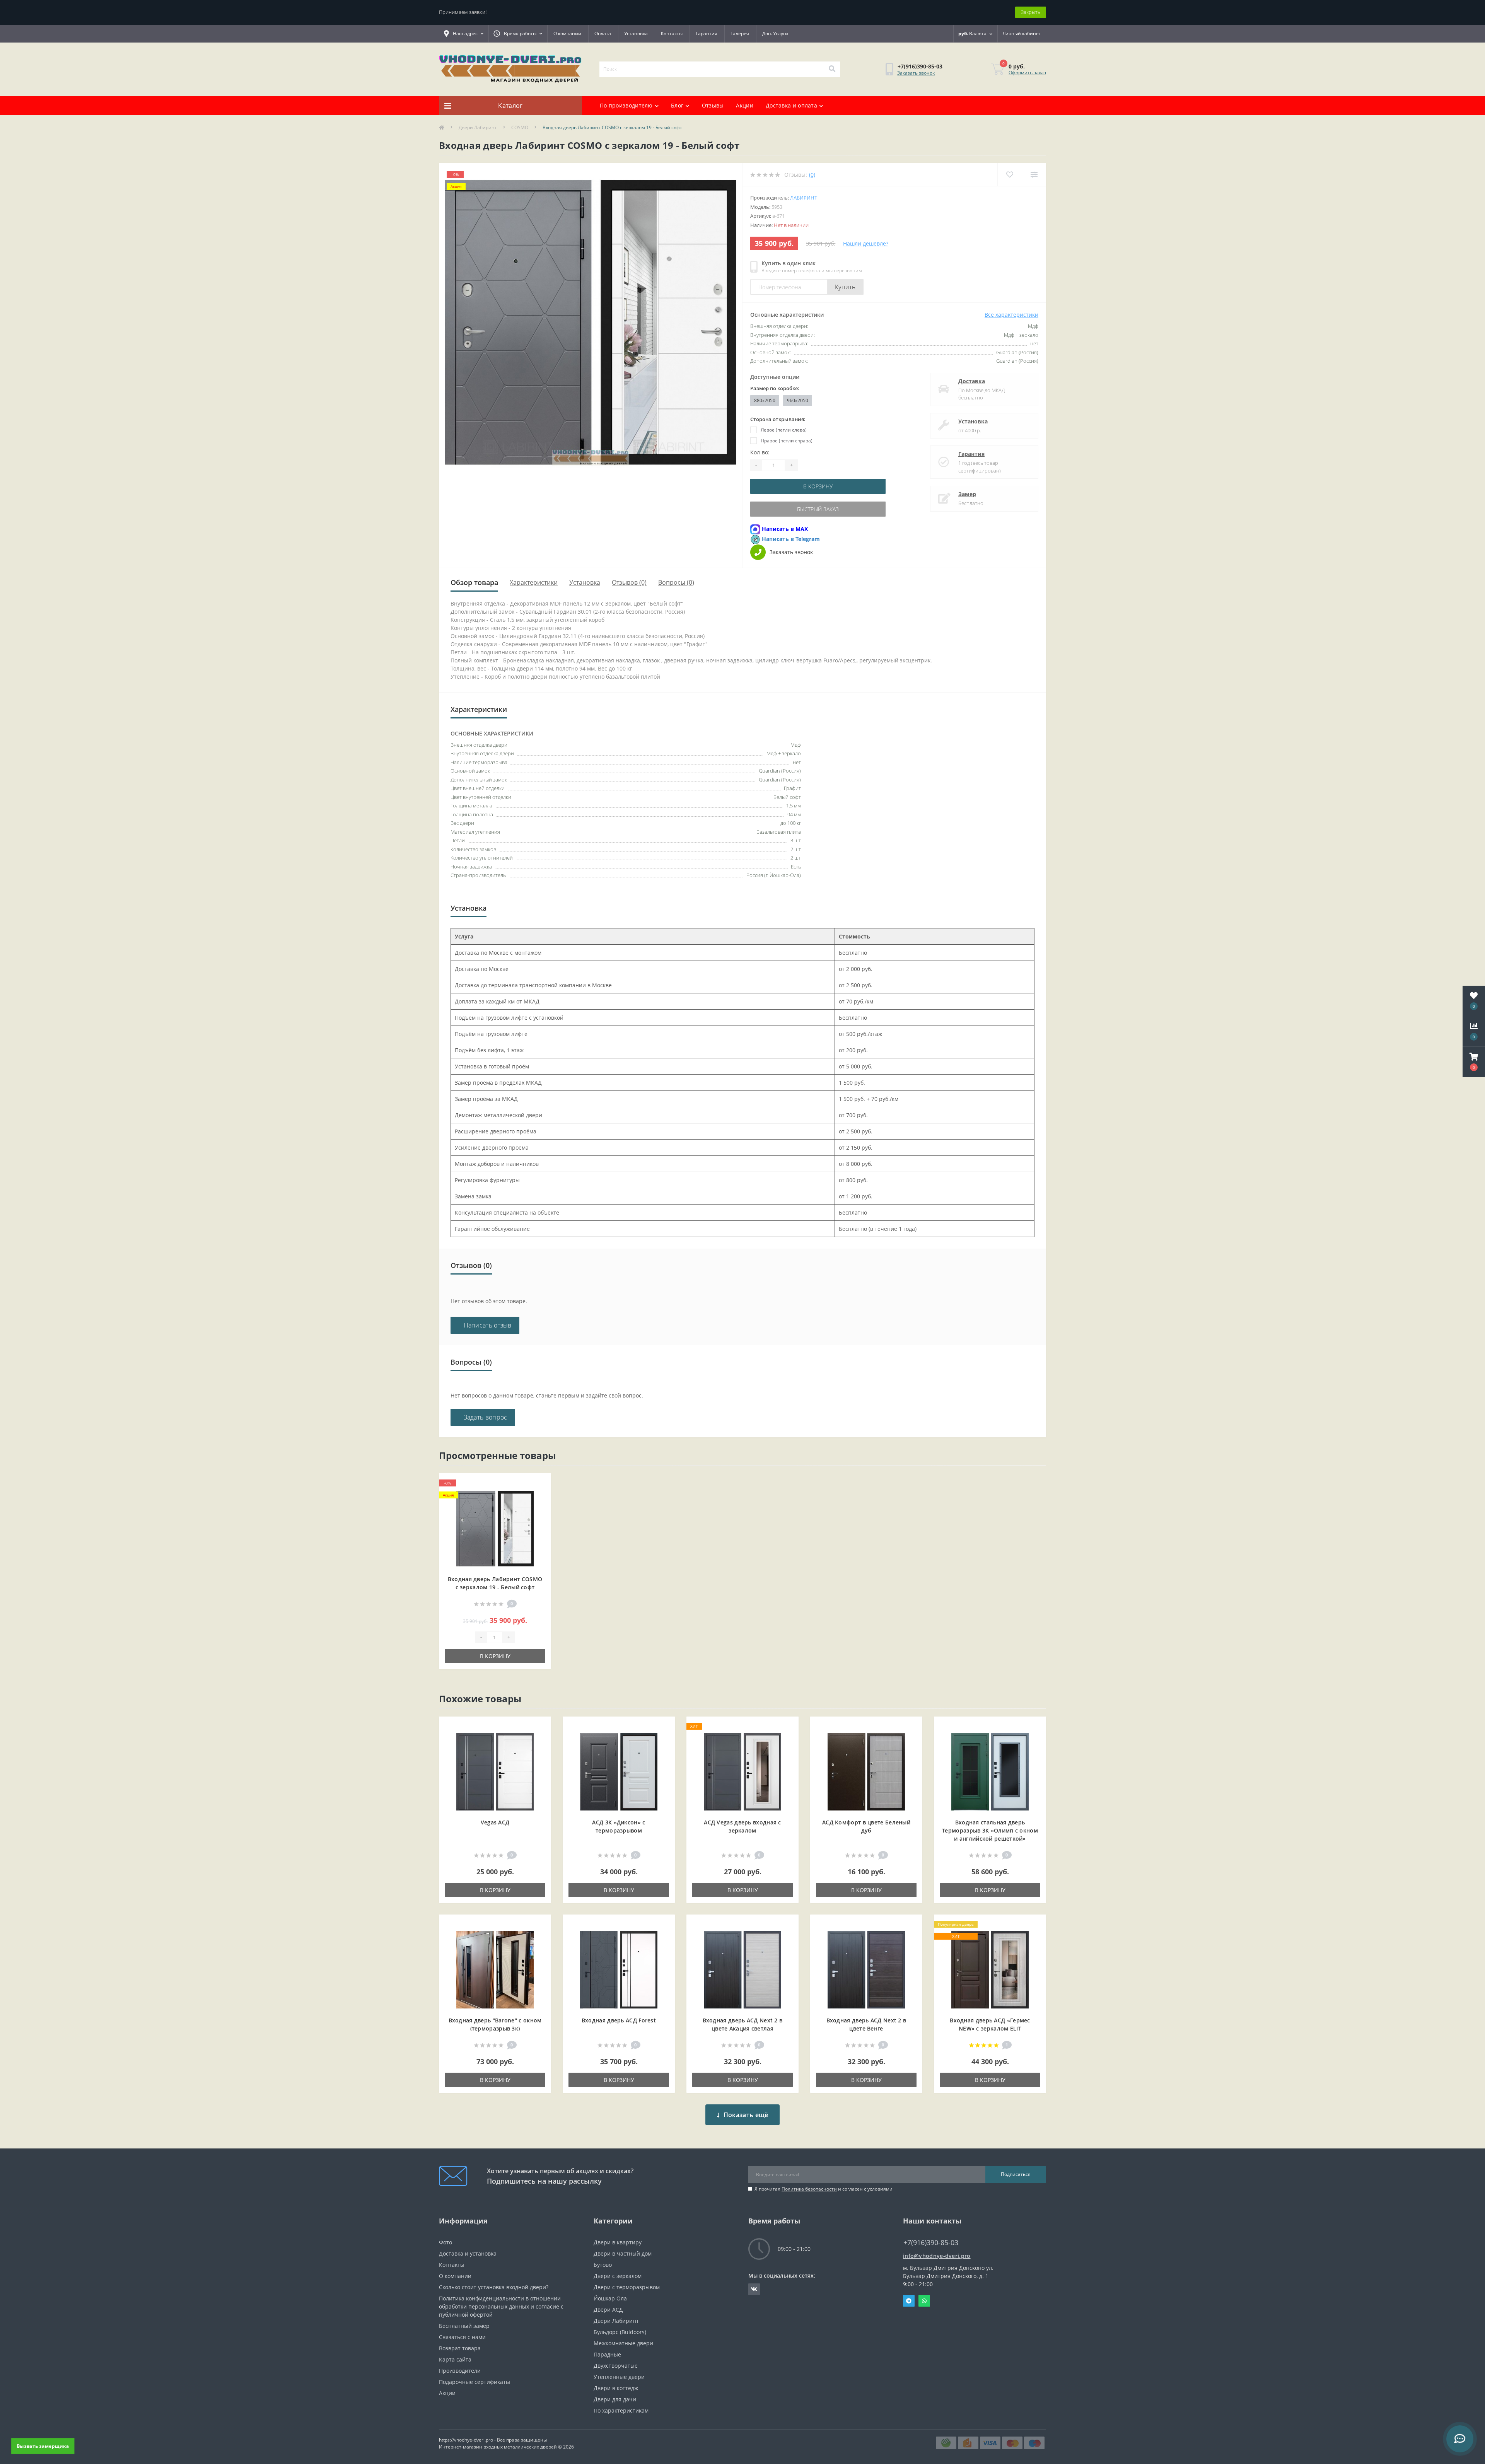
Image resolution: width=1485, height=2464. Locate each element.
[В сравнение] (539, 1496)
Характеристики (534, 582)
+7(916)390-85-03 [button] (931, 2243)
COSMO (520, 127)
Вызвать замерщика (43, 2446)
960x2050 (798, 400)
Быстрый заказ (818, 509)
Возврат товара (460, 2348)
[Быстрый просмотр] (539, 1508)
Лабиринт (804, 198)
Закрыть (1031, 12)
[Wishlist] (1010, 175)
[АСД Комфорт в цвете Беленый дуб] (866, 1771)
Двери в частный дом (623, 2253)
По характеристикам (621, 2410)
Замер (967, 494)
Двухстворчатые (616, 2366)
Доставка (972, 381)
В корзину (818, 486)
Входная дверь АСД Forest (619, 2020)
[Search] (832, 69)
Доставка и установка (468, 2253)
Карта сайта (455, 2359)
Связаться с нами (462, 2337)
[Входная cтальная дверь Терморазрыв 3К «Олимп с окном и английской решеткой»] (990, 1771)
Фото (445, 2242)
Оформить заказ (1027, 73)
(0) (812, 175)
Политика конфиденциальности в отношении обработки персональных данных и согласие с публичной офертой (501, 2306)
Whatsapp (924, 2301)
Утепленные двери (619, 2377)
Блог (677, 105)
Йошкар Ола (610, 2298)
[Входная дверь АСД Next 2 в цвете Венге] (866, 1969)
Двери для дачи (615, 2399)
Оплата (603, 33)
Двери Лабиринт (478, 127)
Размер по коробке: (775, 388)
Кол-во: (760, 452)
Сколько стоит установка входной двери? (494, 2287)
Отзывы (713, 105)
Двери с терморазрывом (627, 2287)
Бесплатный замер (464, 2326)
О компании (567, 33)
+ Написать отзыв (485, 1325)
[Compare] (1034, 175)
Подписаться (1016, 2174)
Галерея (740, 33)
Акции (745, 105)
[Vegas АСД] (495, 1771)
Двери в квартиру (618, 2242)
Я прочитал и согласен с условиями (824, 2189)
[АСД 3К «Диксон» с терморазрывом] (619, 1771)
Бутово (603, 2265)
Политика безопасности (809, 2189)
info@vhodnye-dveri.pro (937, 2256)
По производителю (626, 105)
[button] (1474, 1062)
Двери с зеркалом (618, 2276)
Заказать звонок (916, 73)
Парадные (607, 2354)
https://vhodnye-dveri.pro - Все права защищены (493, 2440)
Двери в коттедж (616, 2388)
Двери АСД (608, 2310)
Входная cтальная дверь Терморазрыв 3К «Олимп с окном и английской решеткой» (990, 1830)
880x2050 (765, 400)
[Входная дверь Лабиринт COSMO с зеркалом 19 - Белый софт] (495, 1528)
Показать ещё (746, 2115)
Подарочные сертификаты (475, 2382)
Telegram (909, 2301)
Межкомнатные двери (623, 2343)
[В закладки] (539, 1484)
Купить (845, 287)
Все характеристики (1011, 315)
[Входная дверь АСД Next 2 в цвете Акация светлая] (742, 1969)
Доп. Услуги (775, 33)
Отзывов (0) (629, 582)
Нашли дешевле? (866, 243)
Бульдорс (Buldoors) (620, 2332)
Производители (460, 2371)
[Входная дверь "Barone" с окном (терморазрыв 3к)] (495, 1969)
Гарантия (707, 33)
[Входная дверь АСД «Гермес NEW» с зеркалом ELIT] (990, 1969)
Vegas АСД (495, 1822)
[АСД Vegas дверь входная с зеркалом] (742, 1771)
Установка (636, 33)
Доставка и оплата (791, 105)
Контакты (672, 33)
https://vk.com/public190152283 (754, 2289)
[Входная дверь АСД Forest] (619, 1969)
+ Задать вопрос (483, 1417)
